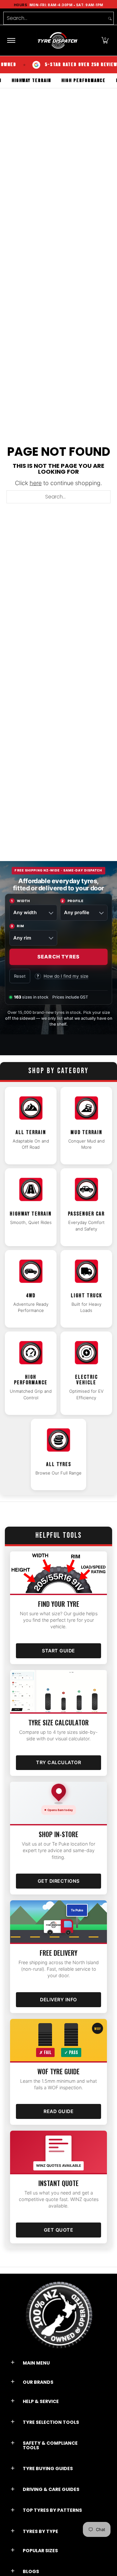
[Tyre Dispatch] (58, 40)
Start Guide (58, 1651)
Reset (20, 976)
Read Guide (58, 2111)
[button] (105, 40)
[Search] (110, 18)
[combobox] (55, 18)
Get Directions (59, 1881)
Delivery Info (58, 2000)
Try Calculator (58, 1762)
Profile (72, 901)
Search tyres (58, 957)
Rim (17, 926)
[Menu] (11, 40)
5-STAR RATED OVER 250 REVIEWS (65, 65)
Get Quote (59, 2230)
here (36, 483)
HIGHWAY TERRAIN (48, 81)
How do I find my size (63, 976)
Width (20, 901)
